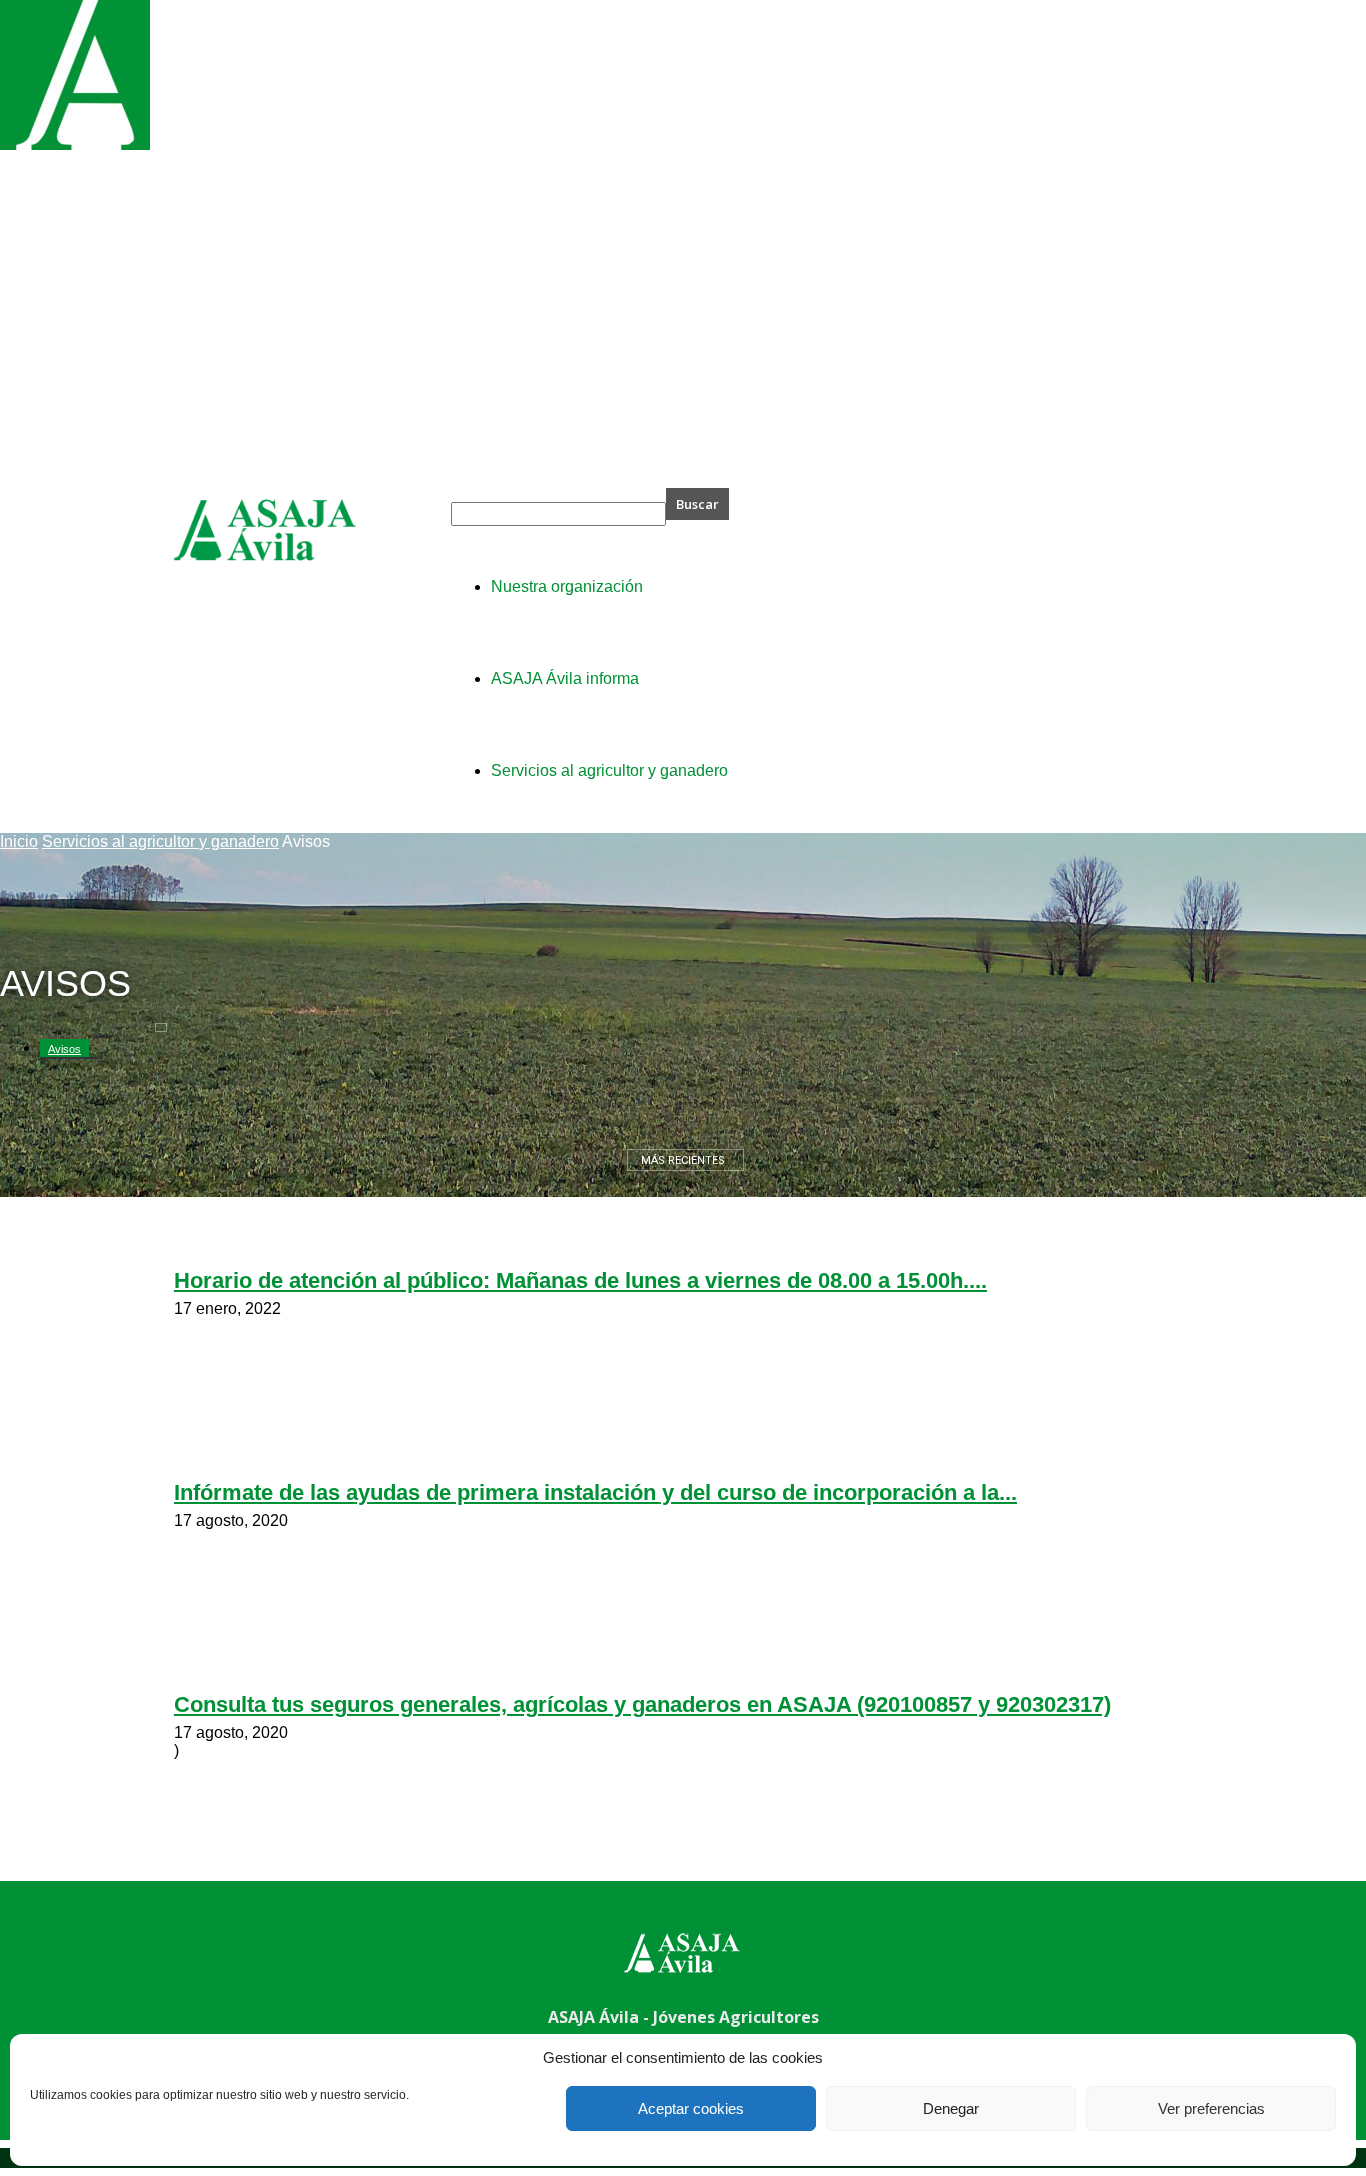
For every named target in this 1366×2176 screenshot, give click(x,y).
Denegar (951, 2108)
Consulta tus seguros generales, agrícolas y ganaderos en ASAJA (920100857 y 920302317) (642, 1704)
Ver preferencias (1211, 2108)
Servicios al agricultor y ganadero (160, 841)
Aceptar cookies (691, 2108)
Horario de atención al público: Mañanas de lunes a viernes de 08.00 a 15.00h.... (580, 1280)
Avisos (64, 1049)
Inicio (19, 841)
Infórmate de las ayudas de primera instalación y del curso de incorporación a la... (595, 1492)
